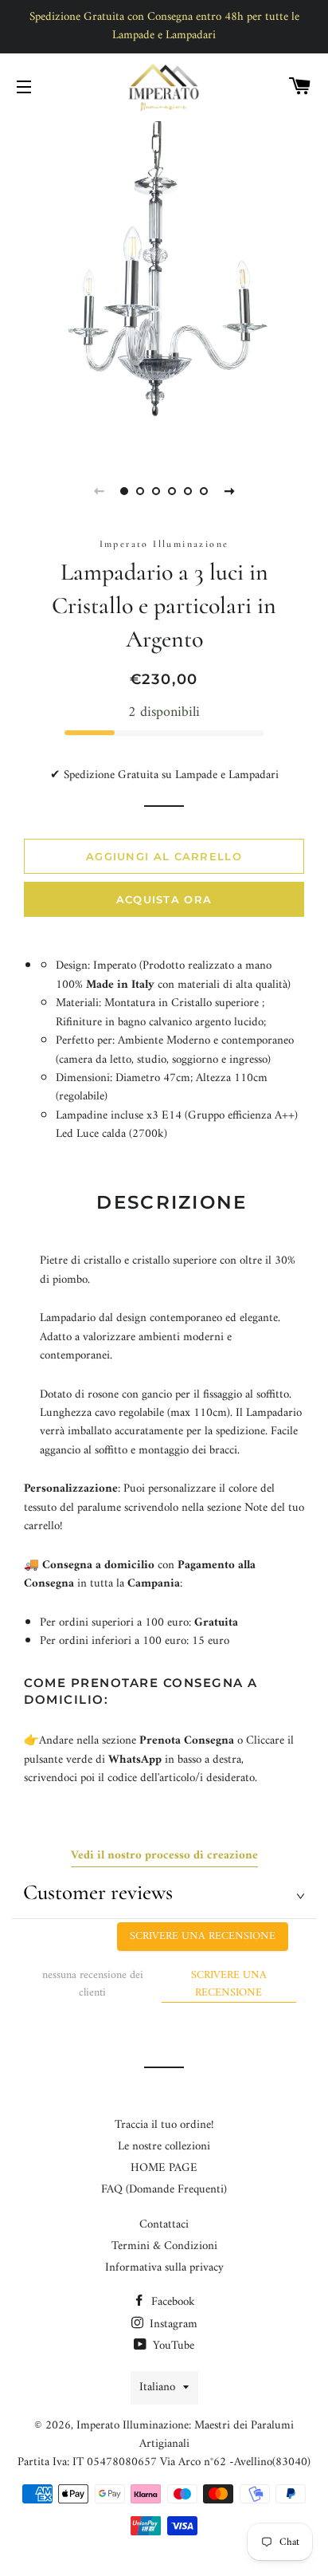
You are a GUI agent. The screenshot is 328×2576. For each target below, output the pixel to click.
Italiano (157, 2387)
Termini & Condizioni (164, 2246)
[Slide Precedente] (99, 491)
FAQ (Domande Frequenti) (164, 2190)
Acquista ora (164, 899)
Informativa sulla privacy (164, 2268)
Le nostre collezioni (164, 2147)
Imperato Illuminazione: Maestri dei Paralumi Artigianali (185, 2435)
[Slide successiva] (229, 491)
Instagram (172, 2324)
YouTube (172, 2346)
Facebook (172, 2302)
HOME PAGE (164, 2168)
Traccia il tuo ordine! (164, 2125)
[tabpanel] (164, 285)
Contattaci (164, 2225)
